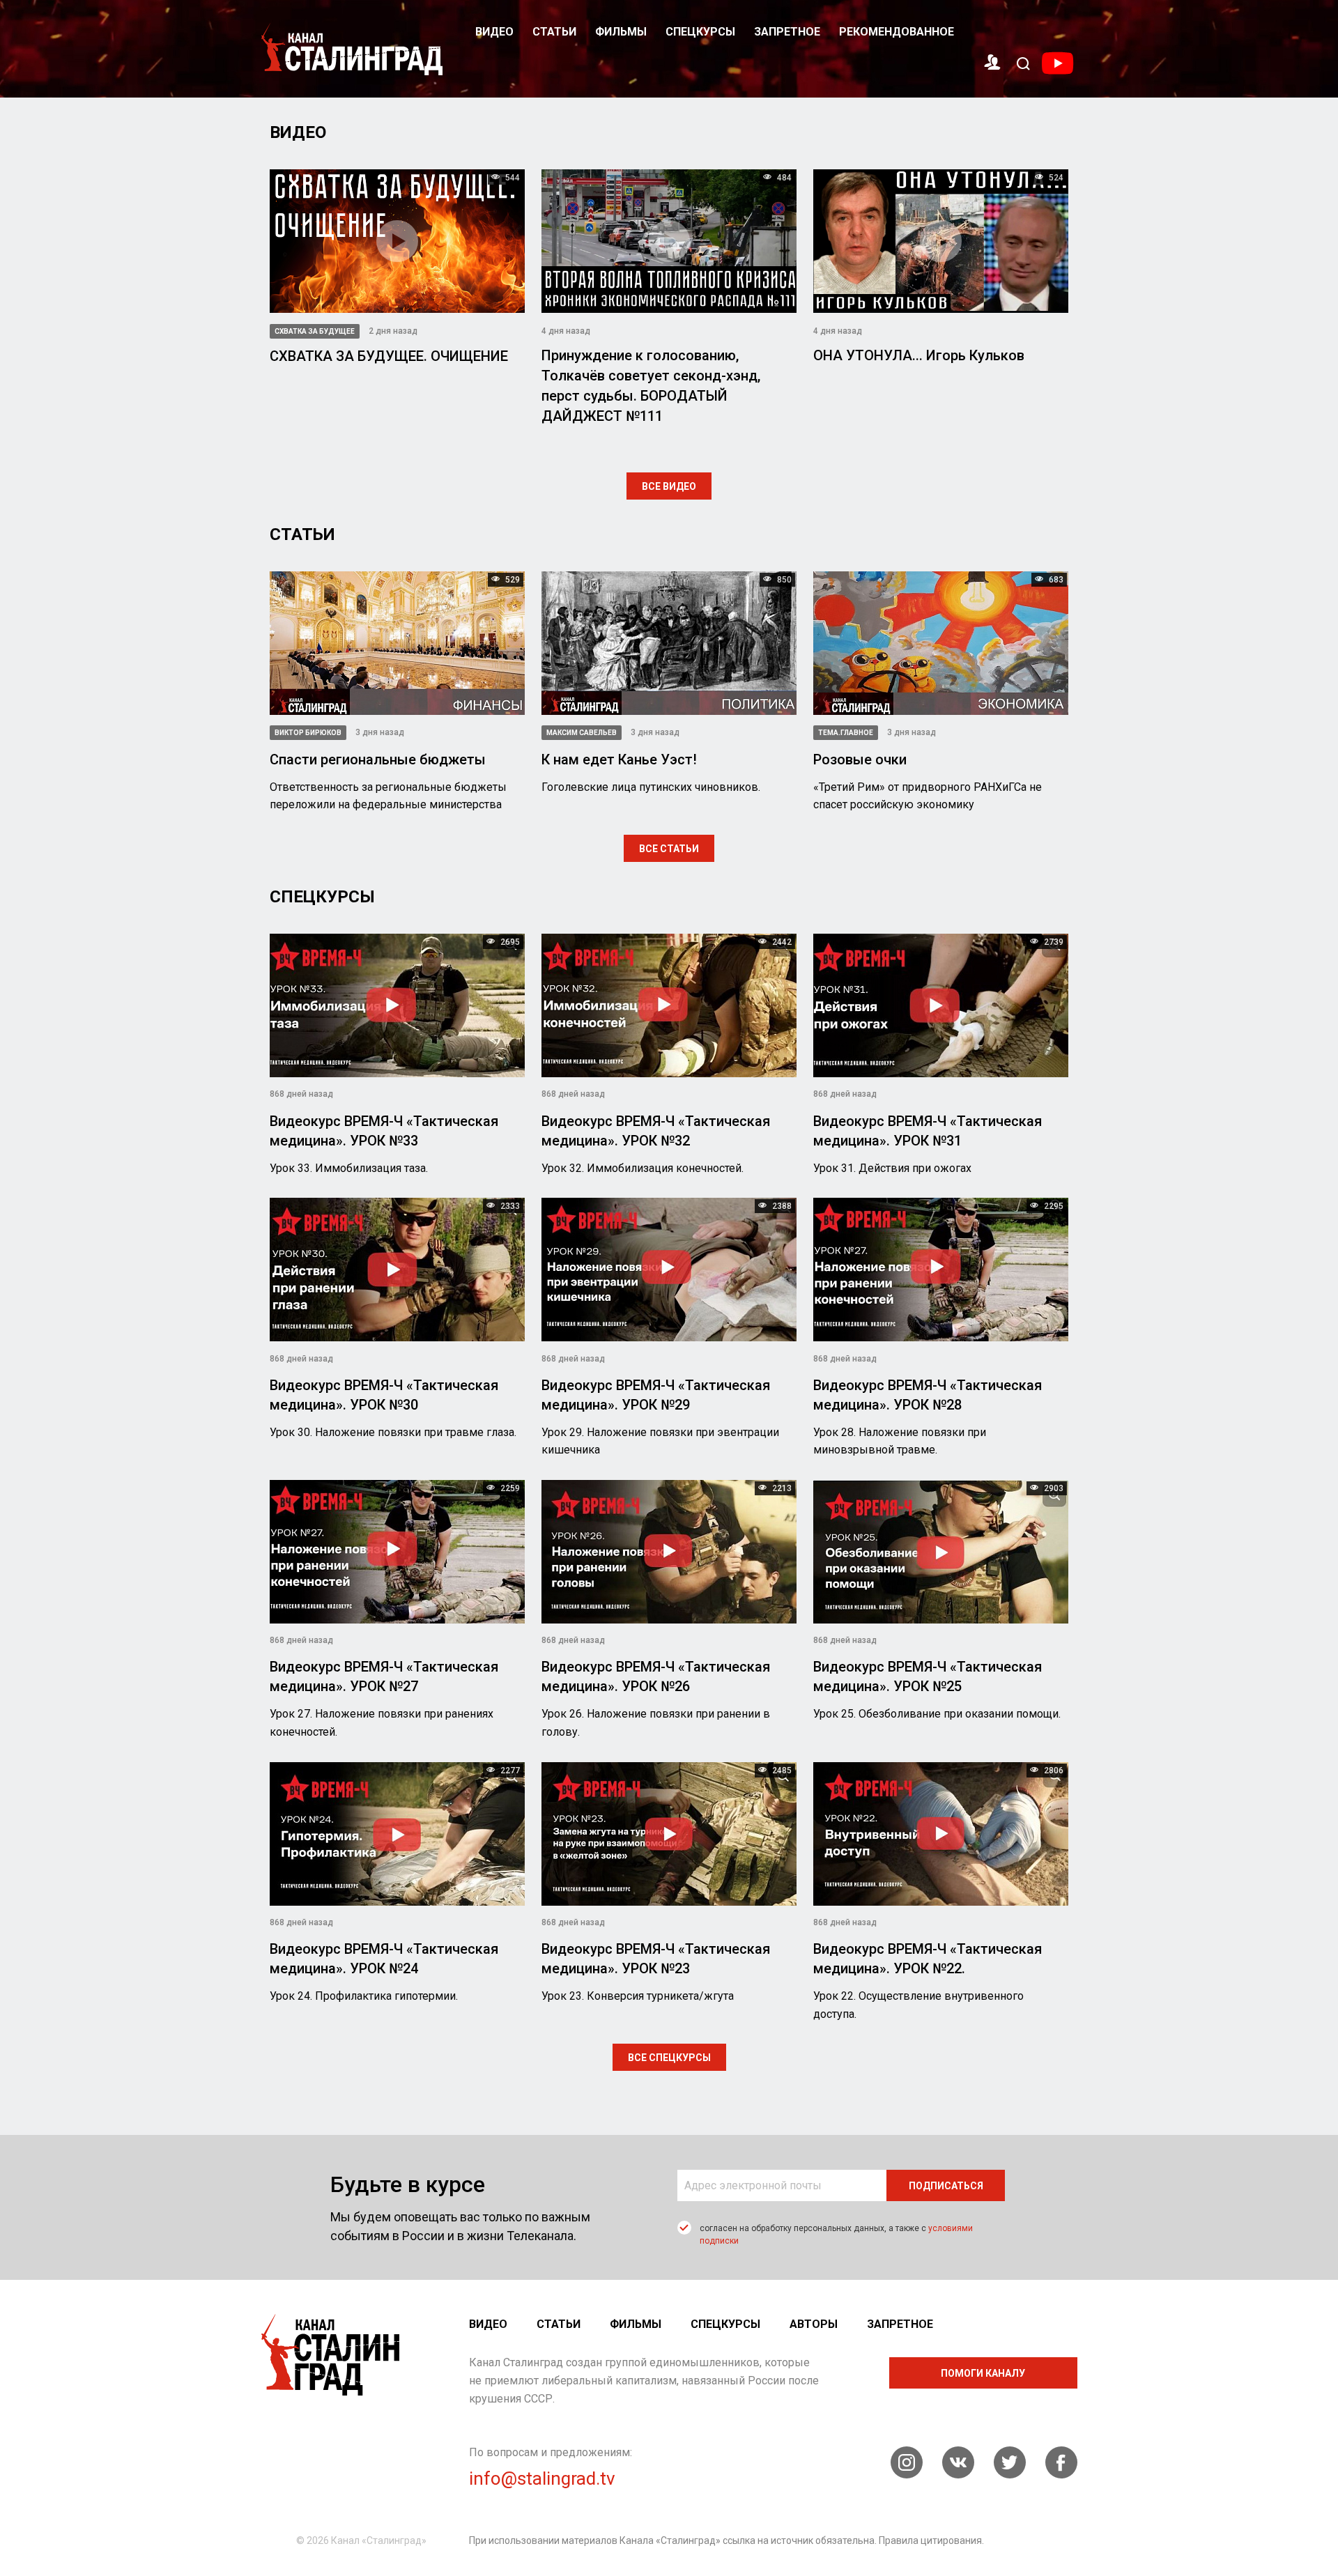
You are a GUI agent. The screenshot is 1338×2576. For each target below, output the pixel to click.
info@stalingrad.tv (542, 2478)
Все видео (669, 486)
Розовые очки (860, 759)
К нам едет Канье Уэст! (619, 759)
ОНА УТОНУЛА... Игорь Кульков (919, 355)
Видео (494, 32)
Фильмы (621, 32)
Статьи (554, 32)
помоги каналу (983, 2373)
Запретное (787, 32)
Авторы (814, 2324)
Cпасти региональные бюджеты (378, 759)
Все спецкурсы (669, 2058)
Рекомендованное (897, 32)
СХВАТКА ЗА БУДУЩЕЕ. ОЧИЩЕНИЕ (389, 356)
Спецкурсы (700, 32)
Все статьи (669, 849)
